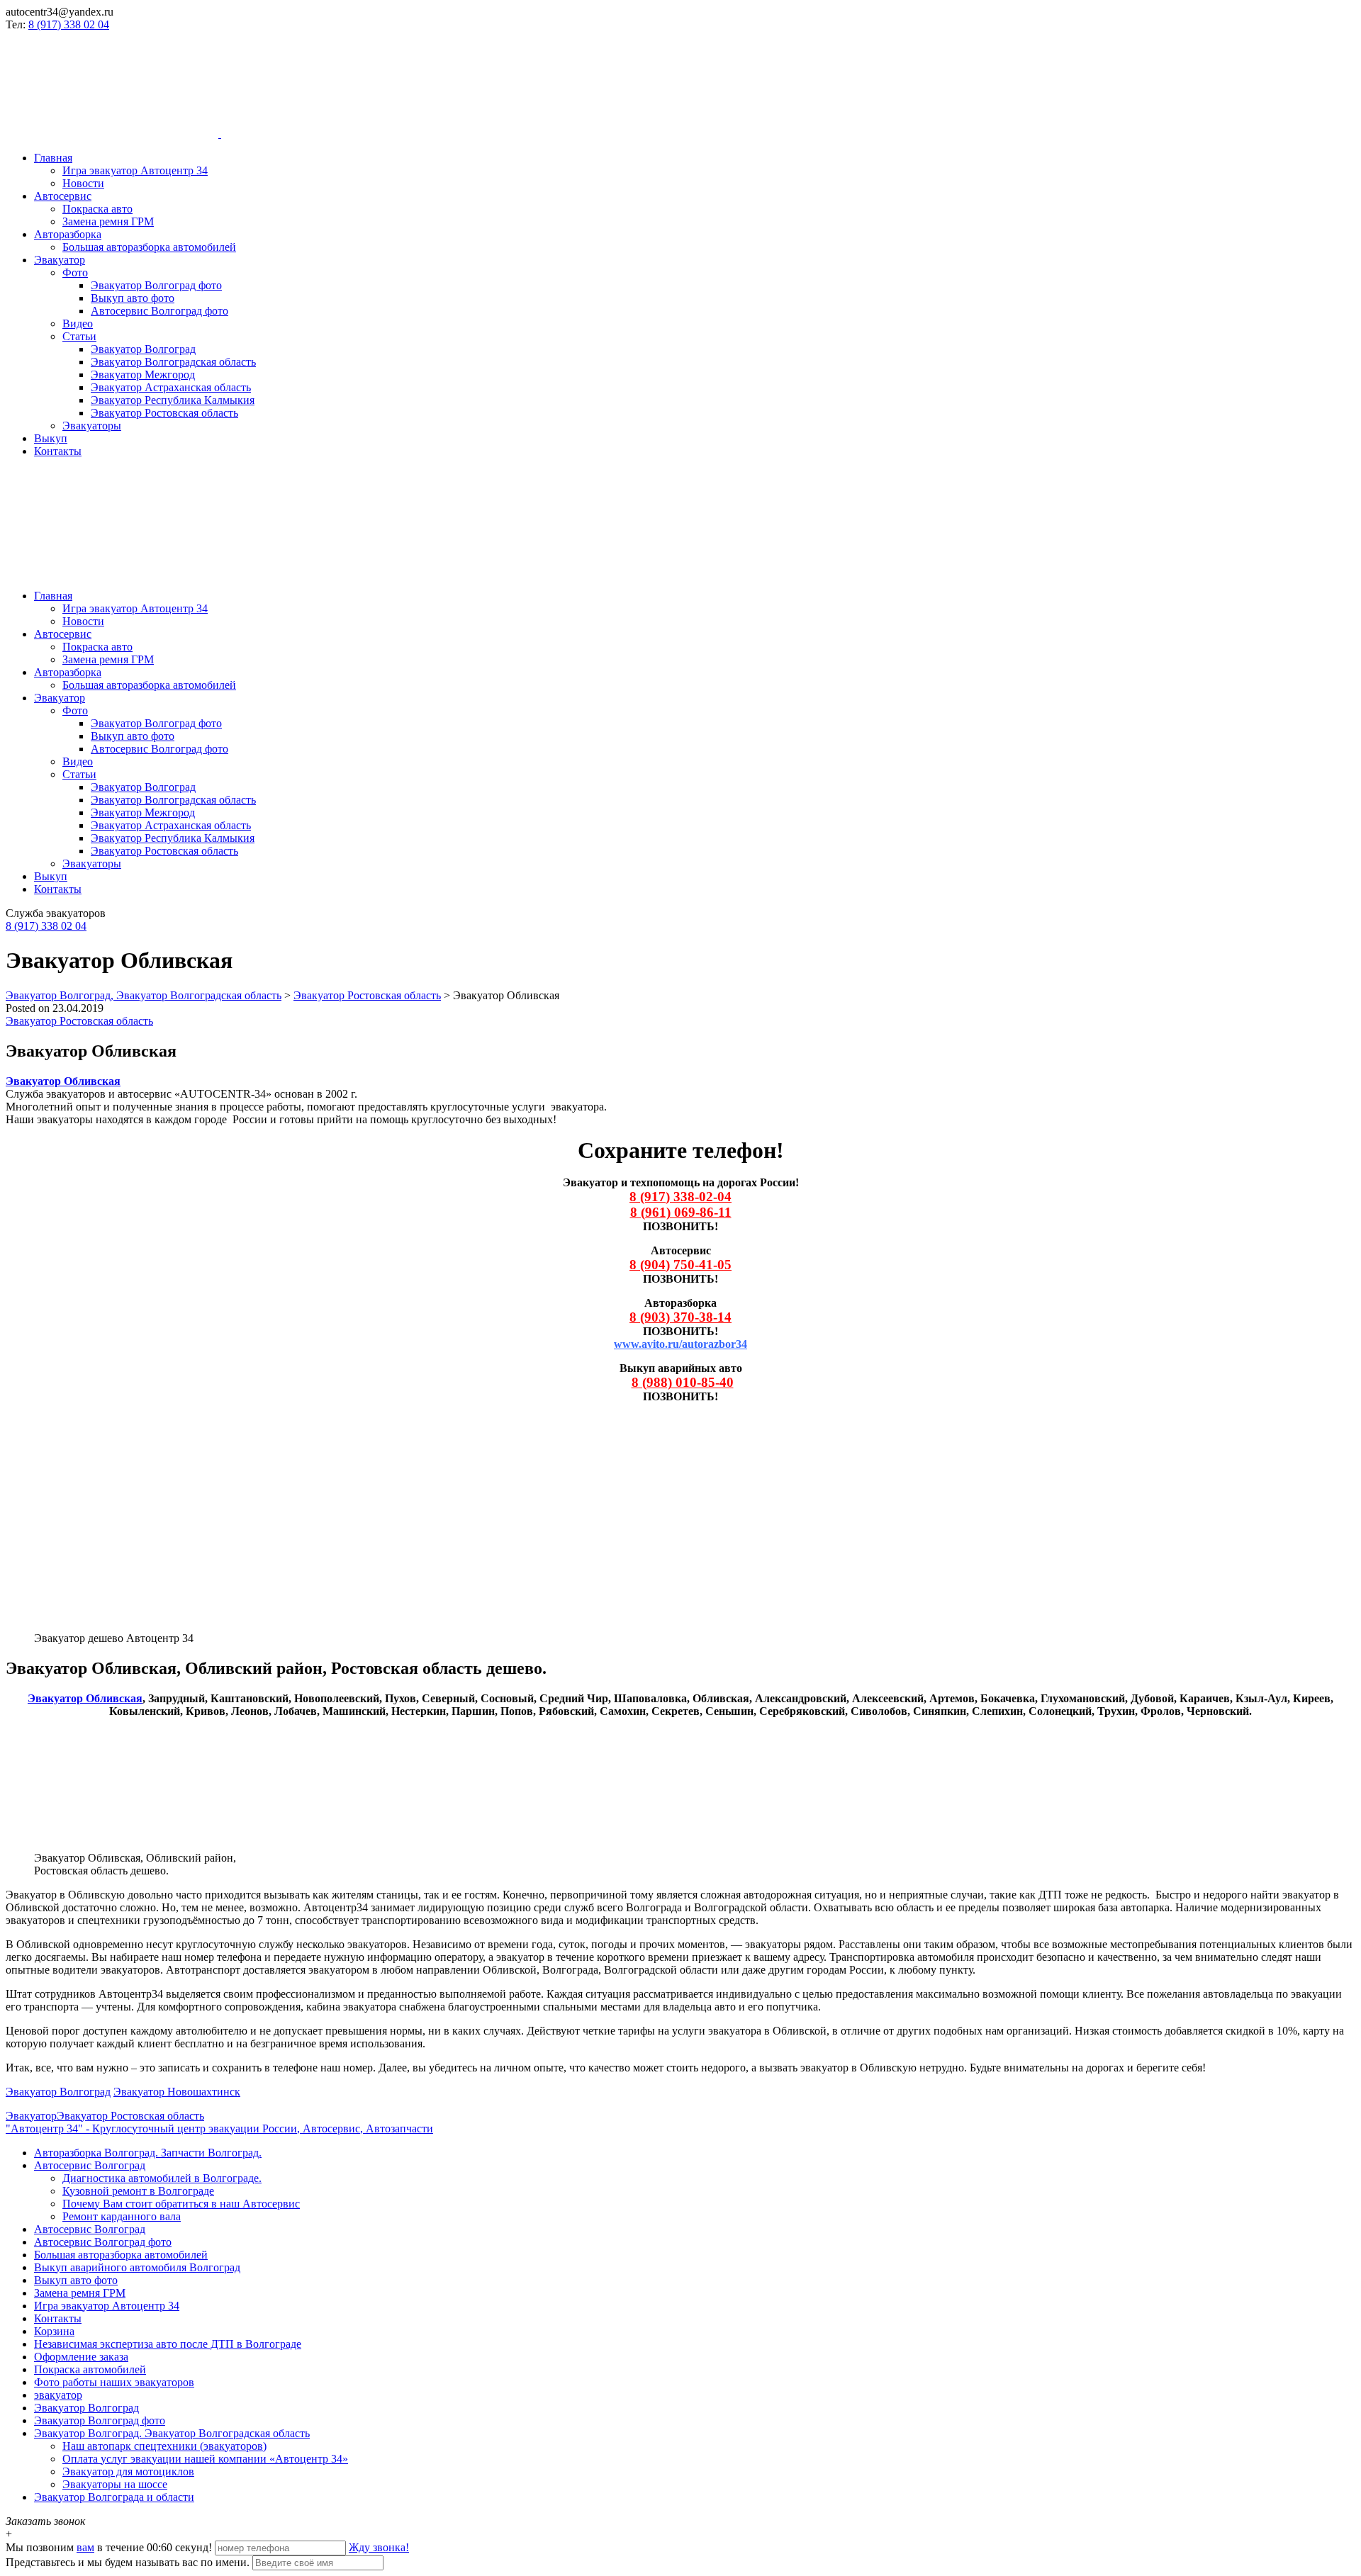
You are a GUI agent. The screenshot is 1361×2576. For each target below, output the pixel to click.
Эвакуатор (60, 260)
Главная (53, 158)
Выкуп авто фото (133, 298)
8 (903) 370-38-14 (680, 1317)
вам (85, 2547)
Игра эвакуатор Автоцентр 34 (135, 170)
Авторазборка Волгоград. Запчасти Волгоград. (148, 2153)
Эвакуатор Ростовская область (164, 413)
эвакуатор (58, 2395)
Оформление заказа (81, 2357)
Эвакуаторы (92, 426)
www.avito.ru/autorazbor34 (680, 1344)
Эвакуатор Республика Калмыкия (173, 400)
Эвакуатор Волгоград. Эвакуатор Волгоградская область (172, 2433)
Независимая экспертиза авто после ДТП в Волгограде (168, 2344)
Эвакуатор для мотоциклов (128, 2471)
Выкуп (51, 438)
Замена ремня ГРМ (108, 221)
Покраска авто (97, 209)
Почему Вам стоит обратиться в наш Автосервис (181, 2204)
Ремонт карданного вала (122, 2216)
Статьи (79, 336)
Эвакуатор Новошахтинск (177, 2092)
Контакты (58, 451)
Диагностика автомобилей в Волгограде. (162, 2178)
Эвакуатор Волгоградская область (173, 362)
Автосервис (63, 196)
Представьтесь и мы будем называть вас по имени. (128, 2562)
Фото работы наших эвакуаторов (114, 2382)
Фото (75, 272)
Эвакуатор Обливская (85, 1698)
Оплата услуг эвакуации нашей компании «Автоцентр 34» (205, 2459)
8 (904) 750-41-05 (680, 1265)
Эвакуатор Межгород (143, 375)
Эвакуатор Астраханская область (171, 387)
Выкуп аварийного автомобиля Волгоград (137, 2267)
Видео (78, 324)
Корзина (54, 2331)
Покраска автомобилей (90, 2369)
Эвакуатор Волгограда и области (114, 2497)
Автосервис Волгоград (90, 2165)
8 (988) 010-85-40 (683, 1382)
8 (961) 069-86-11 (681, 1212)
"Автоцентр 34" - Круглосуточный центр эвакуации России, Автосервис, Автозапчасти (219, 2128)
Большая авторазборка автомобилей (149, 247)
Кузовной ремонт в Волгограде (138, 2191)
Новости (83, 183)
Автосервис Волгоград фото (159, 311)
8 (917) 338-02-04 (680, 1197)
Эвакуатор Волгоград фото (156, 285)
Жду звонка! (379, 2547)
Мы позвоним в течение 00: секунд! (110, 2547)
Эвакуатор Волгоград (143, 349)
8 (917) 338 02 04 (69, 24)
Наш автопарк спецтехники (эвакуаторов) (164, 2446)
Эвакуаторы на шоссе (115, 2484)
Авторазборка (68, 234)
